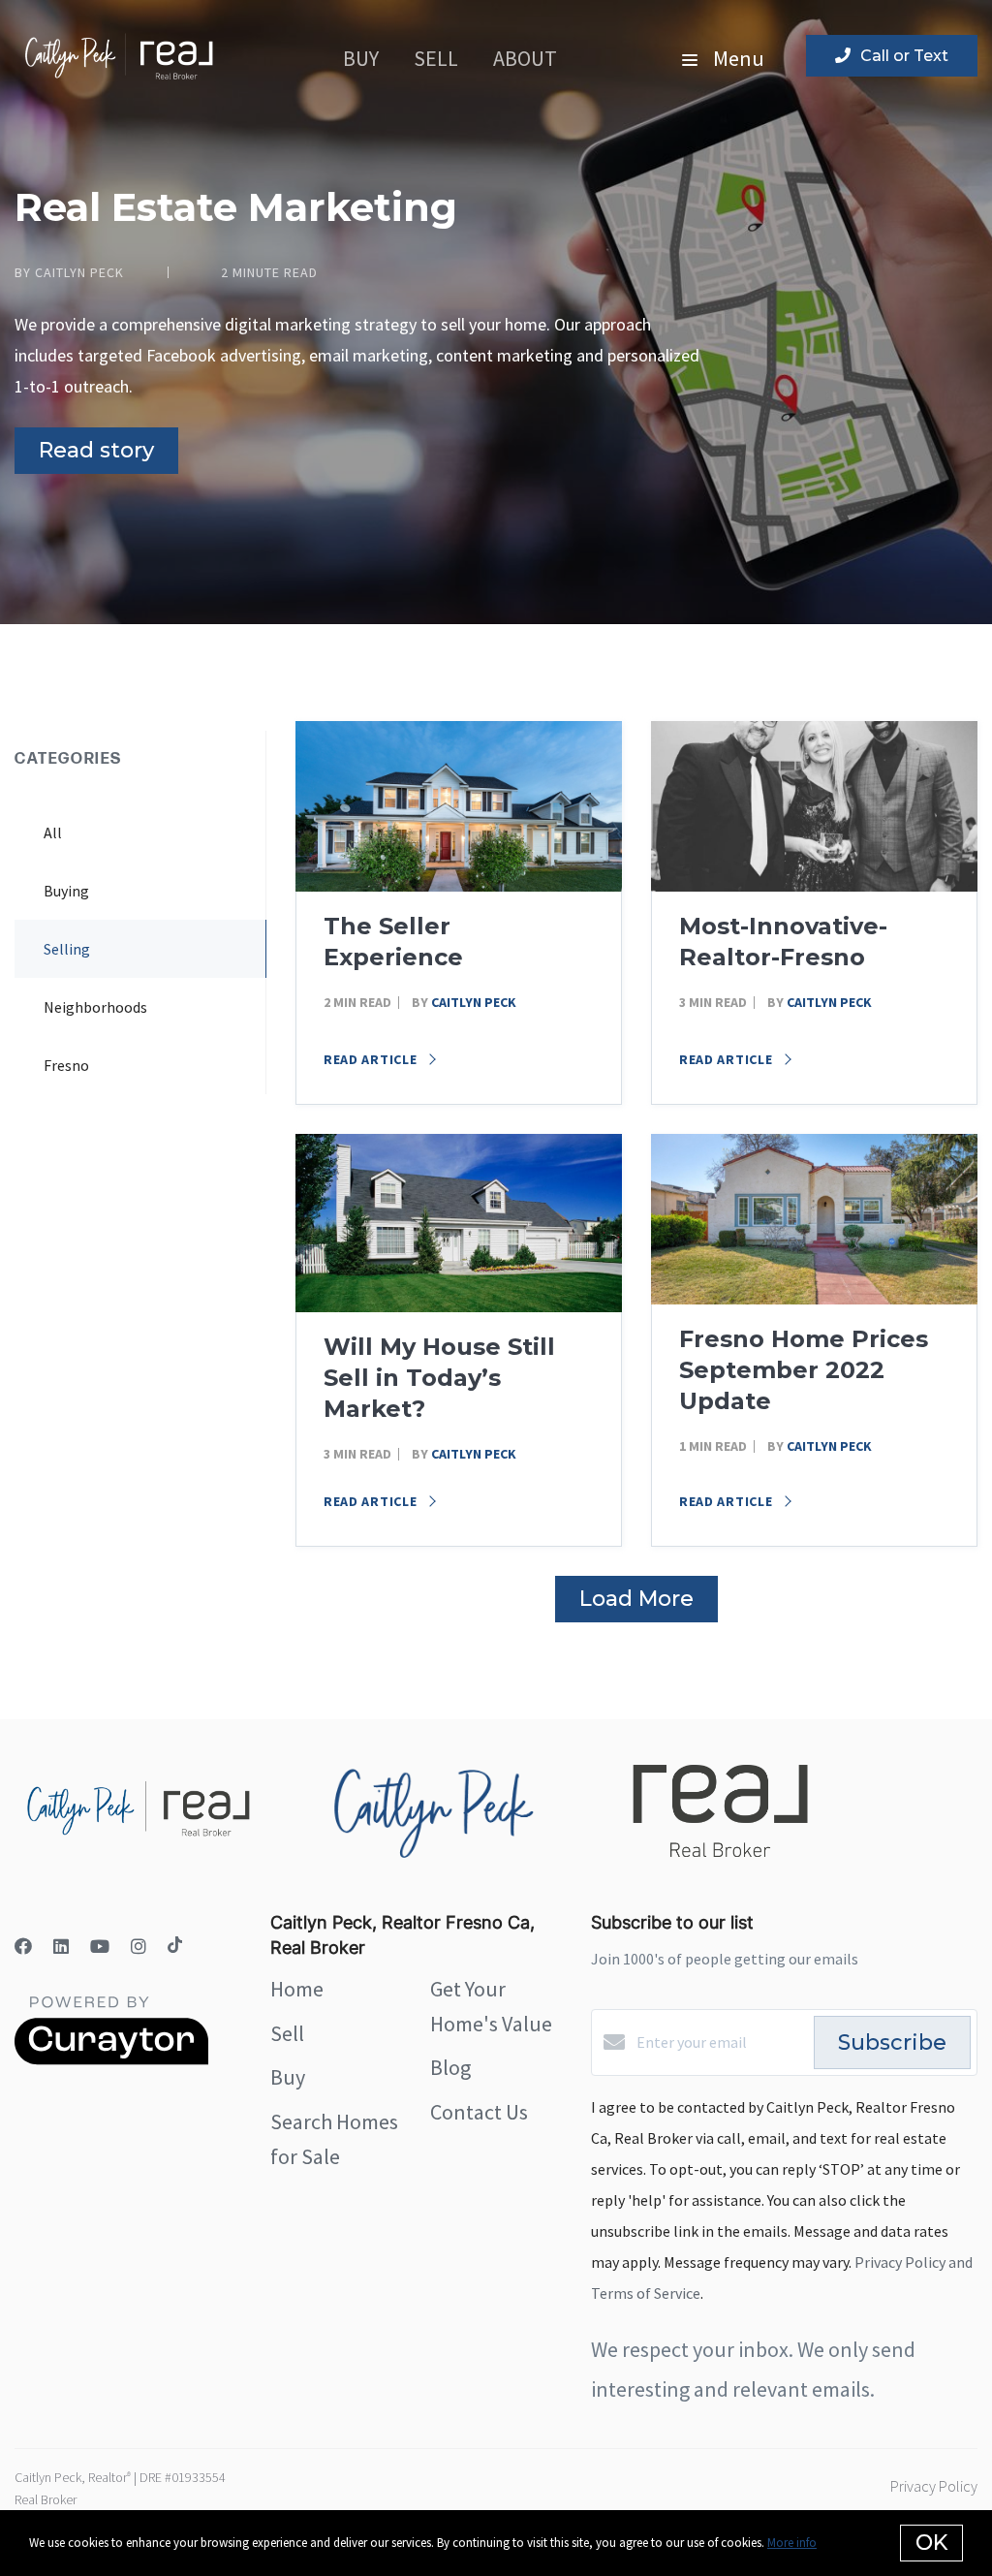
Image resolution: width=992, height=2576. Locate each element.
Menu (737, 58)
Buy (361, 58)
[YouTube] (100, 1947)
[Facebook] (23, 1947)
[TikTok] (175, 1947)
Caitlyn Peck (474, 1002)
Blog (450, 2067)
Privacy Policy (934, 2486)
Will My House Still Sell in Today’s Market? (439, 1378)
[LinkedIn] (61, 1947)
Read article (372, 1059)
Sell (436, 58)
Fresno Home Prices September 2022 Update (804, 1370)
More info (792, 2543)
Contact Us (479, 2112)
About (525, 58)
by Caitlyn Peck (69, 272)
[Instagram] (139, 1947)
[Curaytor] (111, 2059)
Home (297, 1989)
